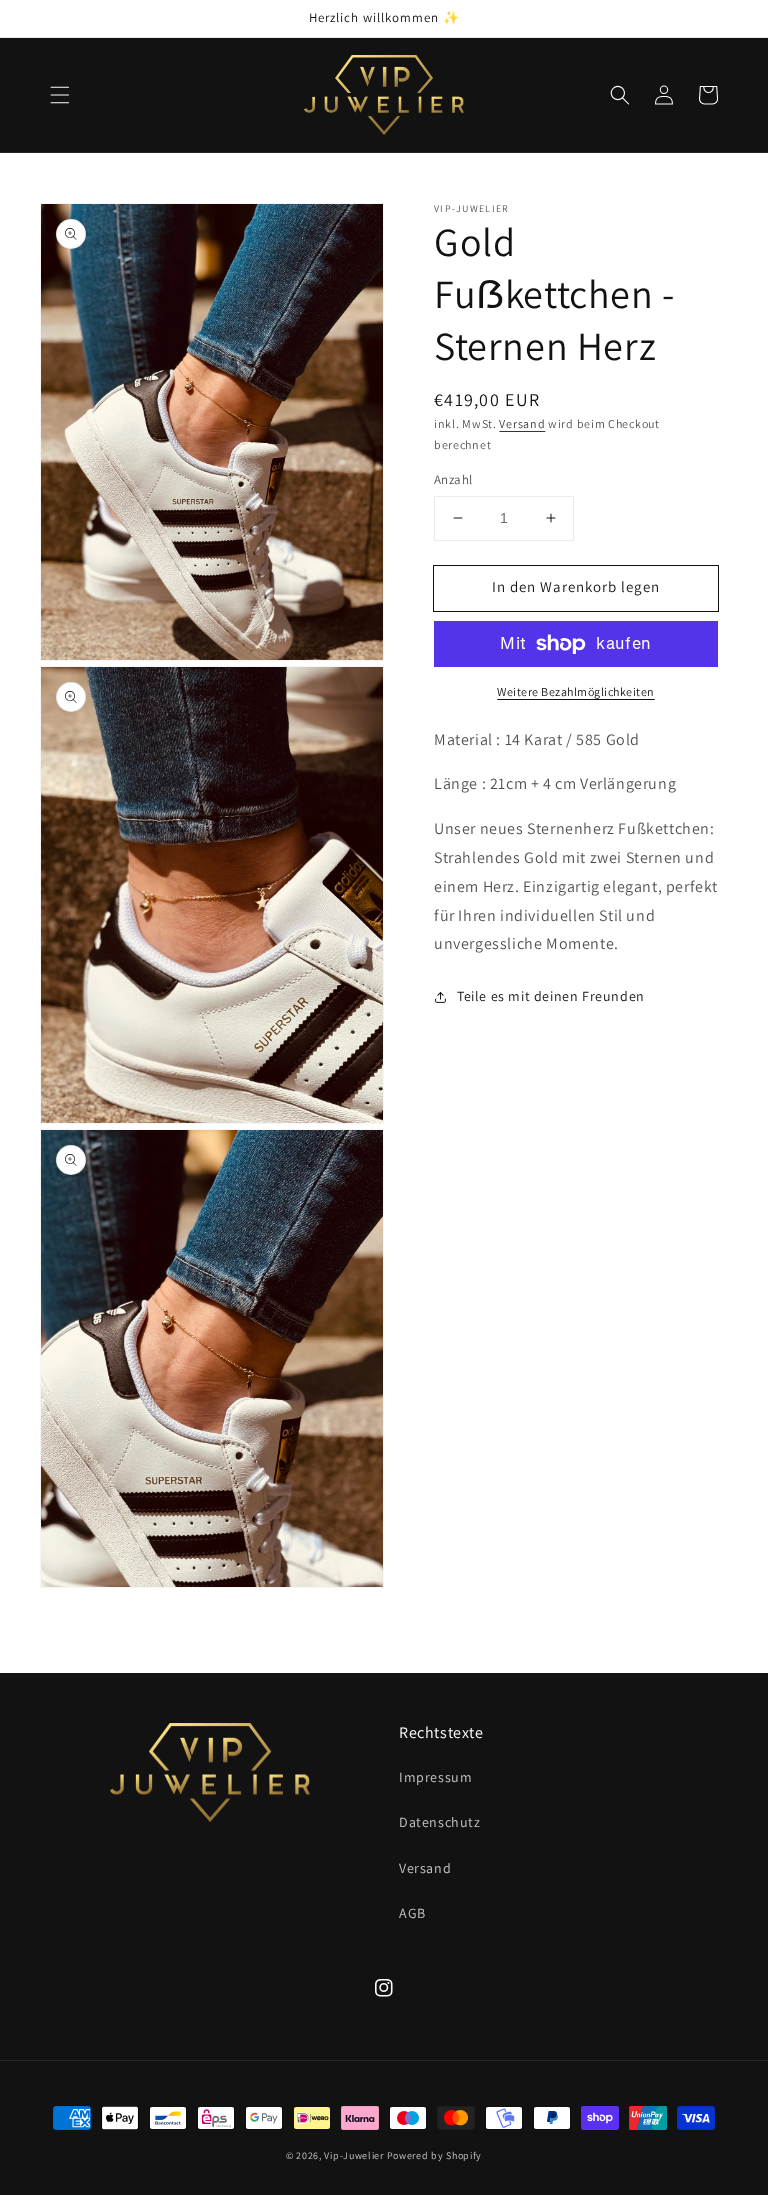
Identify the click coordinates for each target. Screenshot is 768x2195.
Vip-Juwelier (353, 2155)
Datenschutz (440, 1822)
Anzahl (453, 479)
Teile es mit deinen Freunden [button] (551, 996)
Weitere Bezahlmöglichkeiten (576, 691)
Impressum (435, 1777)
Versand (522, 423)
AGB (412, 1913)
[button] (60, 95)
